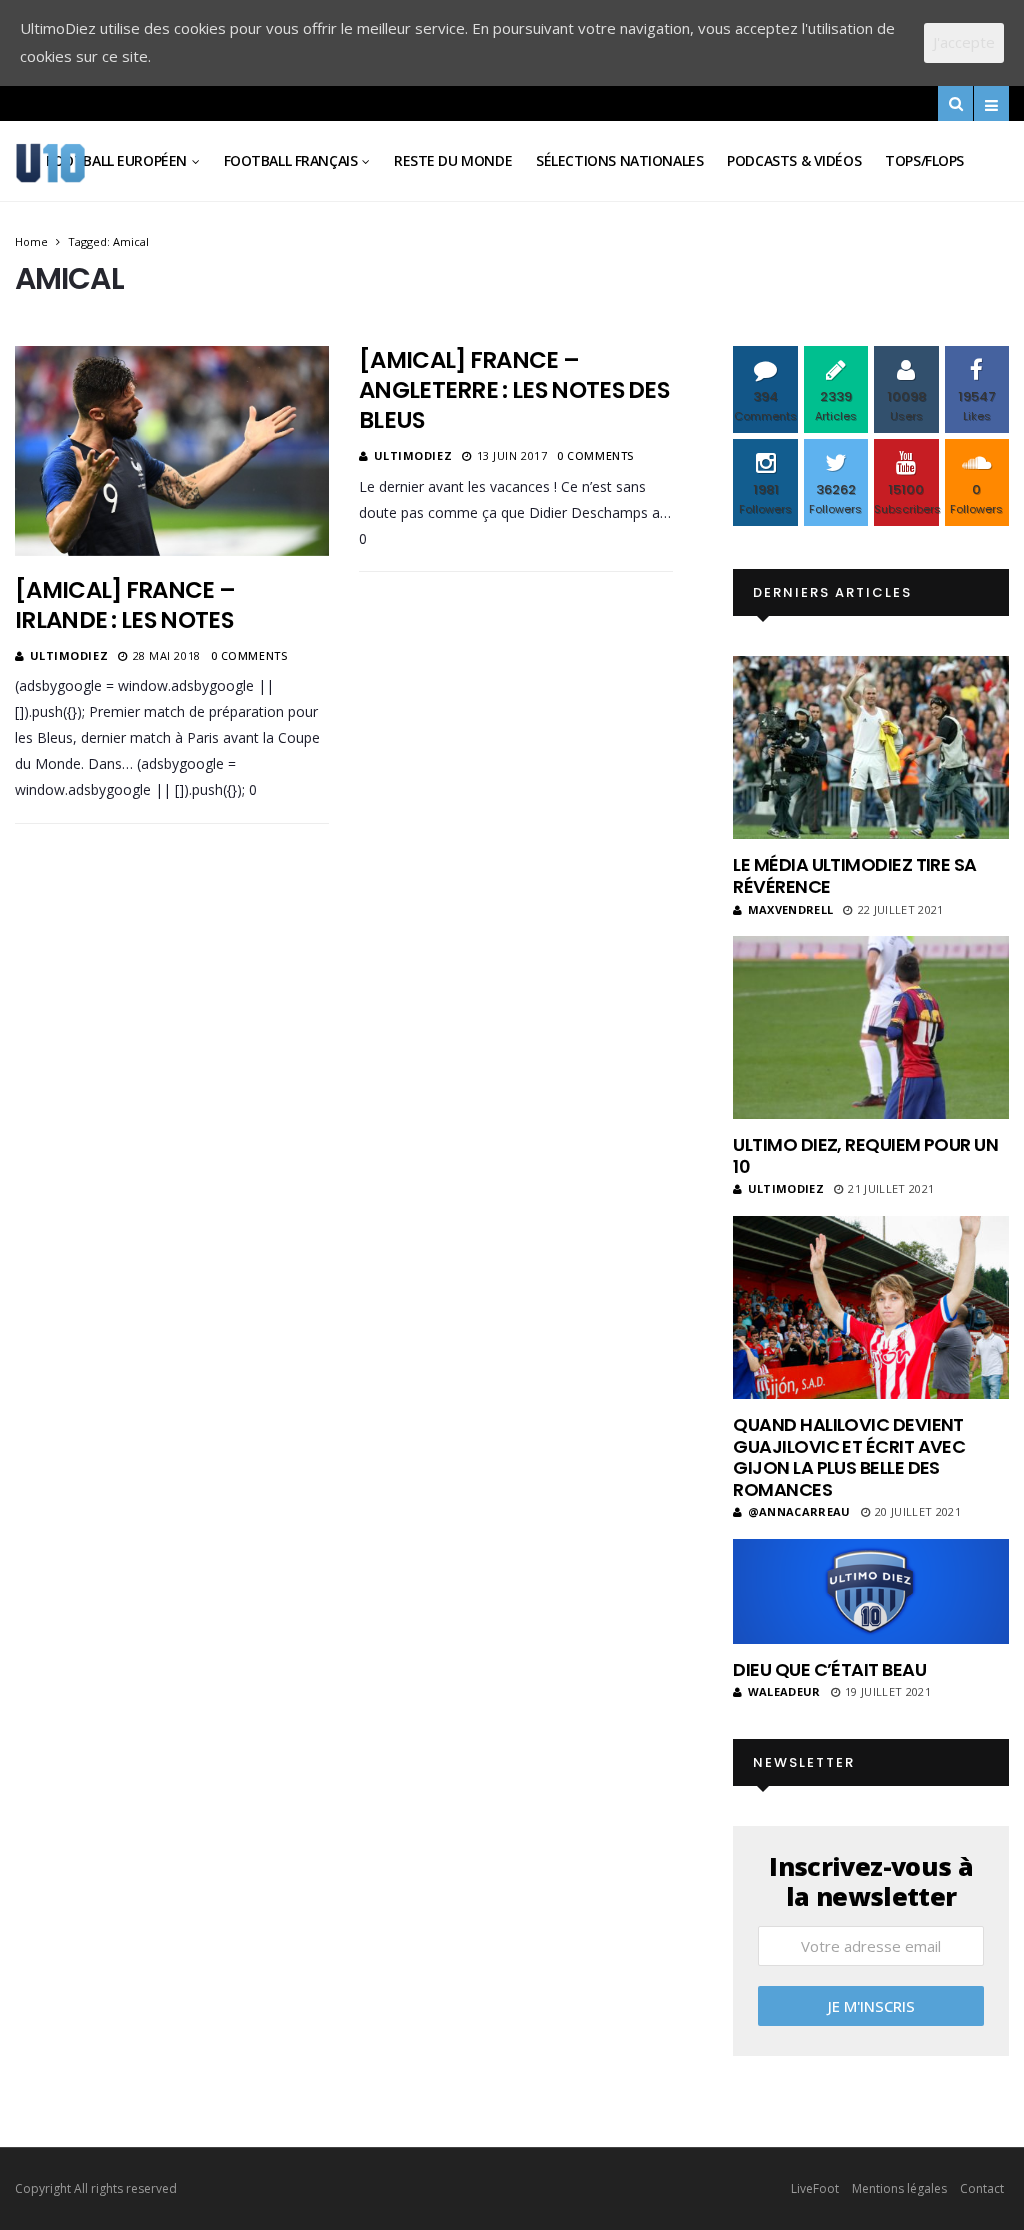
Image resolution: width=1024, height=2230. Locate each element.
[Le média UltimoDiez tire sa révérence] (871, 747)
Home (31, 241)
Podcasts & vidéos (794, 160)
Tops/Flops (924, 160)
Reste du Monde (453, 160)
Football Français (291, 160)
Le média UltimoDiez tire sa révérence (854, 875)
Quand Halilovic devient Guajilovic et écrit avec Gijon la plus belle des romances (849, 1457)
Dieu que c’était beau (829, 1669)
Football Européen (116, 160)
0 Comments (249, 655)
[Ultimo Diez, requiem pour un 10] (871, 1027)
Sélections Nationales (619, 160)
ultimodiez (69, 655)
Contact (982, 2188)
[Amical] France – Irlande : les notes (125, 605)
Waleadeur (784, 1691)
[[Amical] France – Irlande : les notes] (172, 450)
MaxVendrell (790, 909)
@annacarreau (799, 1511)
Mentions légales (899, 2188)
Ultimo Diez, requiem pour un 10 (865, 1155)
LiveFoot (815, 2188)
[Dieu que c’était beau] (871, 1591)
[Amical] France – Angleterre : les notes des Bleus (514, 390)
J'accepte (964, 42)
